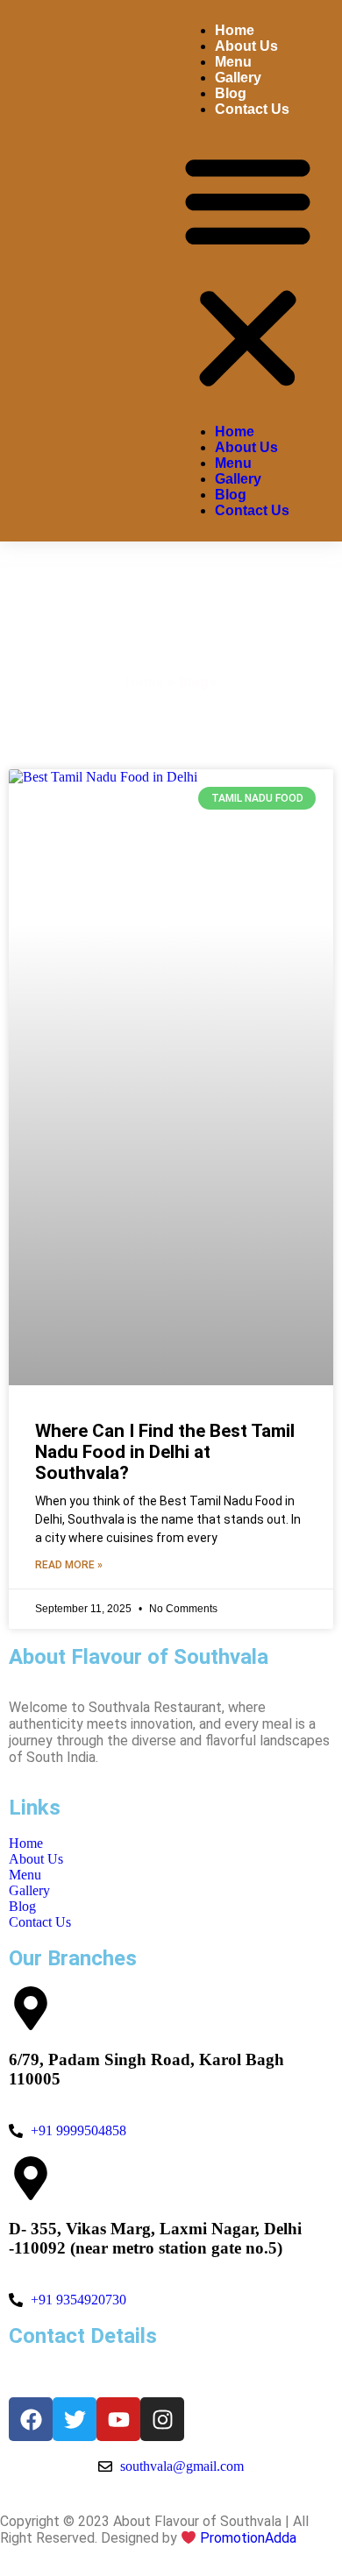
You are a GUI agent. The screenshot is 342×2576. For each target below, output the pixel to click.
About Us (246, 46)
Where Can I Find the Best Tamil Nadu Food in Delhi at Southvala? (165, 1452)
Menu (233, 62)
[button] (248, 271)
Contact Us (252, 109)
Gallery (238, 78)
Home (235, 30)
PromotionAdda (248, 2538)
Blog (231, 93)
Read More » (69, 1565)
